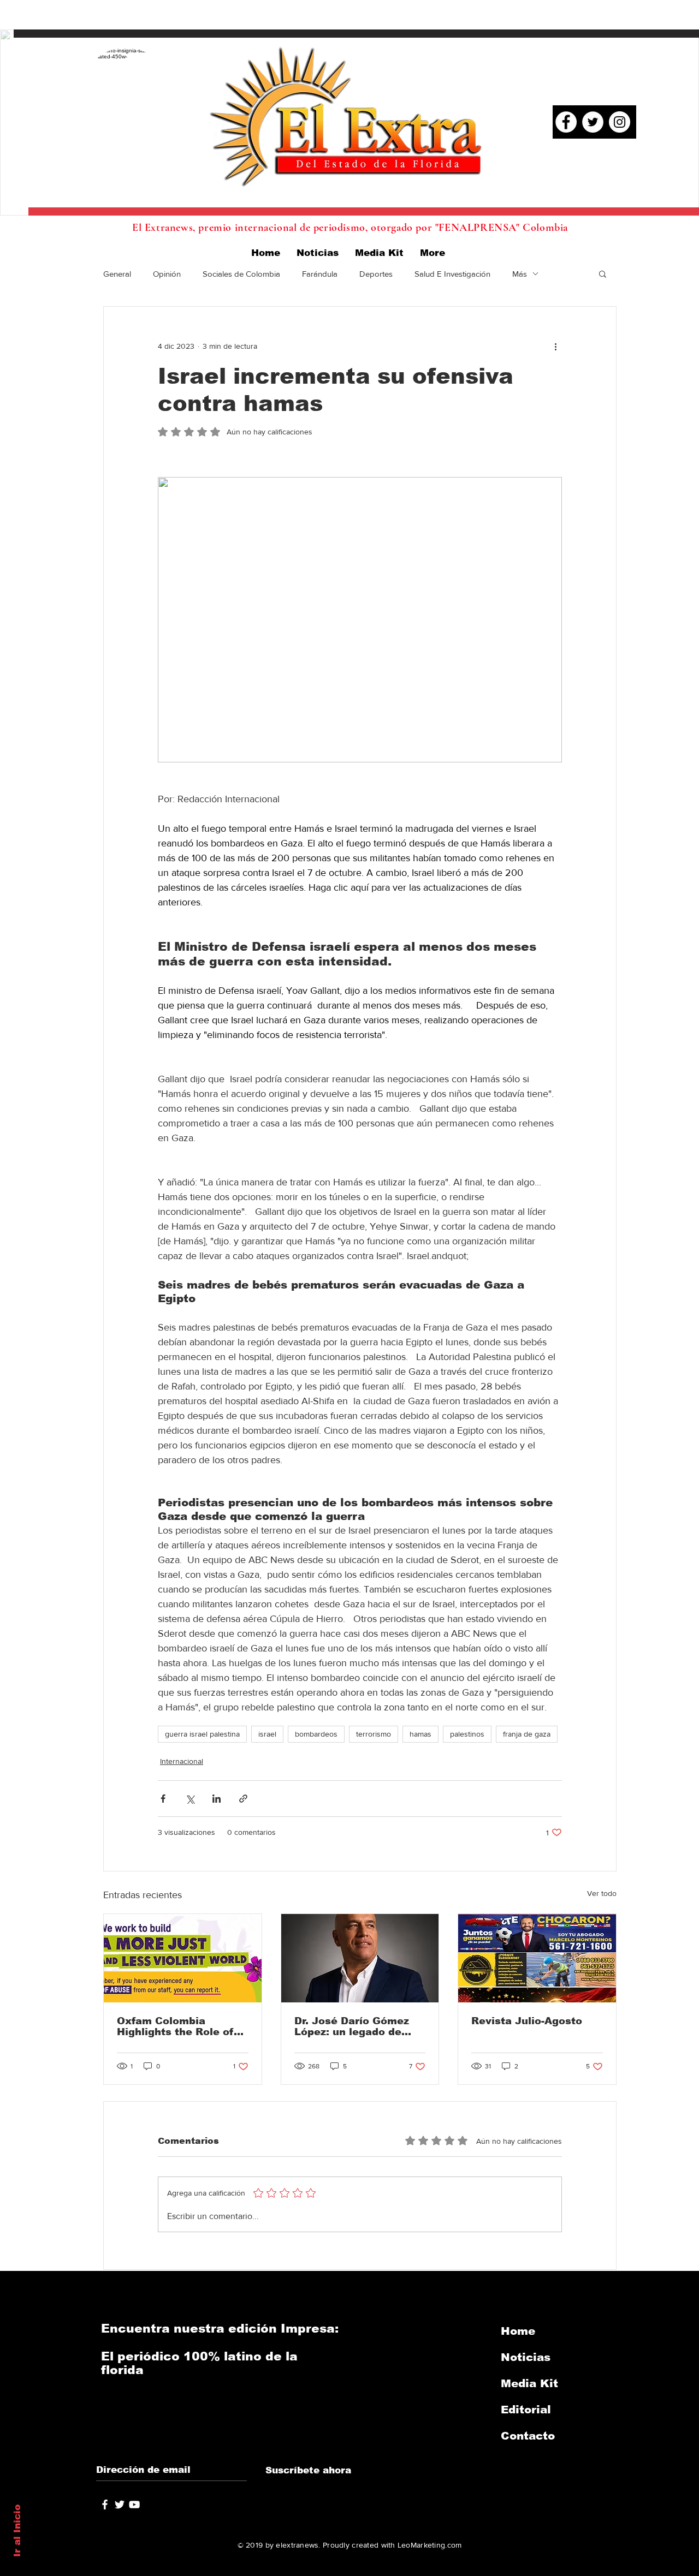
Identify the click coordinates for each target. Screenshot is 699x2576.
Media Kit (529, 2383)
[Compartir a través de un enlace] (243, 1799)
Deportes (376, 274)
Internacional (182, 1761)
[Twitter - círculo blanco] (593, 122)
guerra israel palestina (202, 1734)
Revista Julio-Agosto (527, 2021)
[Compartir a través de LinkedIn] (217, 1799)
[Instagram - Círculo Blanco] (620, 122)
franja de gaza (527, 1734)
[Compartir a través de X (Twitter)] (190, 1799)
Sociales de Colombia (241, 274)
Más (520, 274)
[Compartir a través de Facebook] (163, 1799)
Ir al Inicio (17, 2531)
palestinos (467, 1734)
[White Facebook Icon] (105, 2505)
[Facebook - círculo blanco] (566, 122)
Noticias (526, 2357)
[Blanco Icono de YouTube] (134, 2505)
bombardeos (316, 1734)
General (117, 274)
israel (267, 1734)
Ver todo (602, 1893)
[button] (603, 273)
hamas (420, 1734)
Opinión (167, 274)
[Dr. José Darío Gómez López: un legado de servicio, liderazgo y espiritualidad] (360, 1958)
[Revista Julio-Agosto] (537, 1958)
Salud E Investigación (452, 274)
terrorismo (374, 1734)
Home (518, 2331)
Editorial (526, 2410)
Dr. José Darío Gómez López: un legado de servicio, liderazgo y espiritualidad (352, 2026)
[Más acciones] (555, 346)
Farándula (320, 274)
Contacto (528, 2436)
